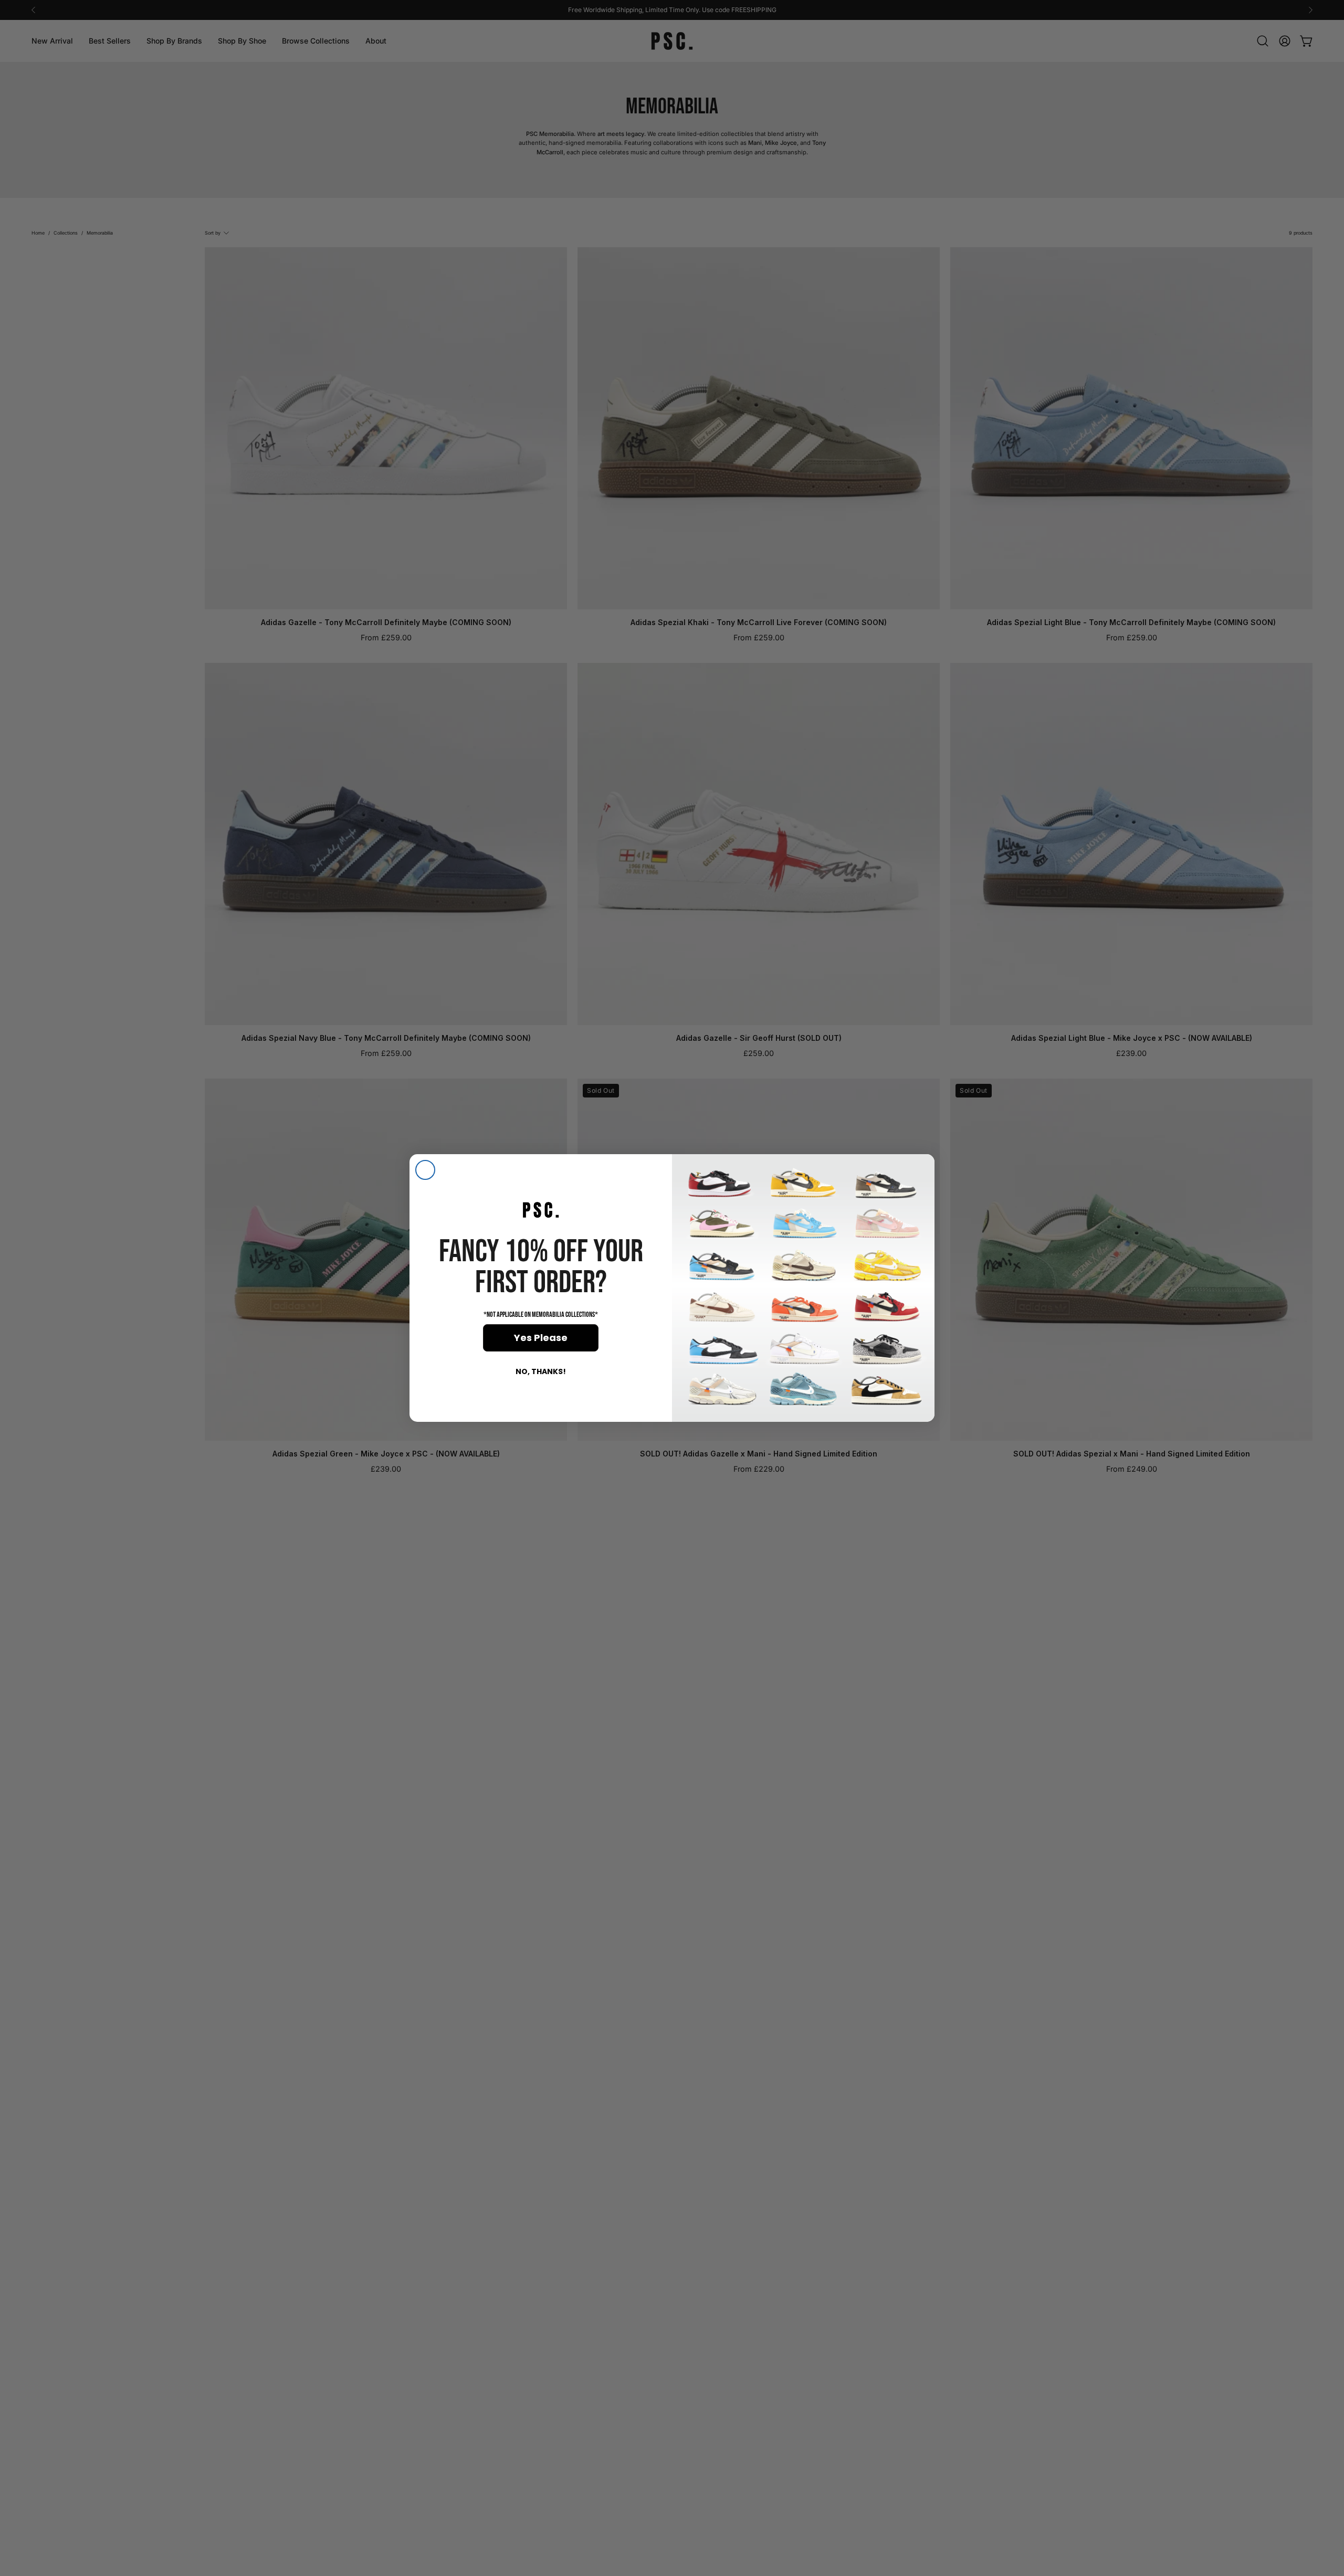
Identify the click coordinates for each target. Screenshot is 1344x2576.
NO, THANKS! (541, 1371)
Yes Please (541, 1338)
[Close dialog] (425, 1170)
